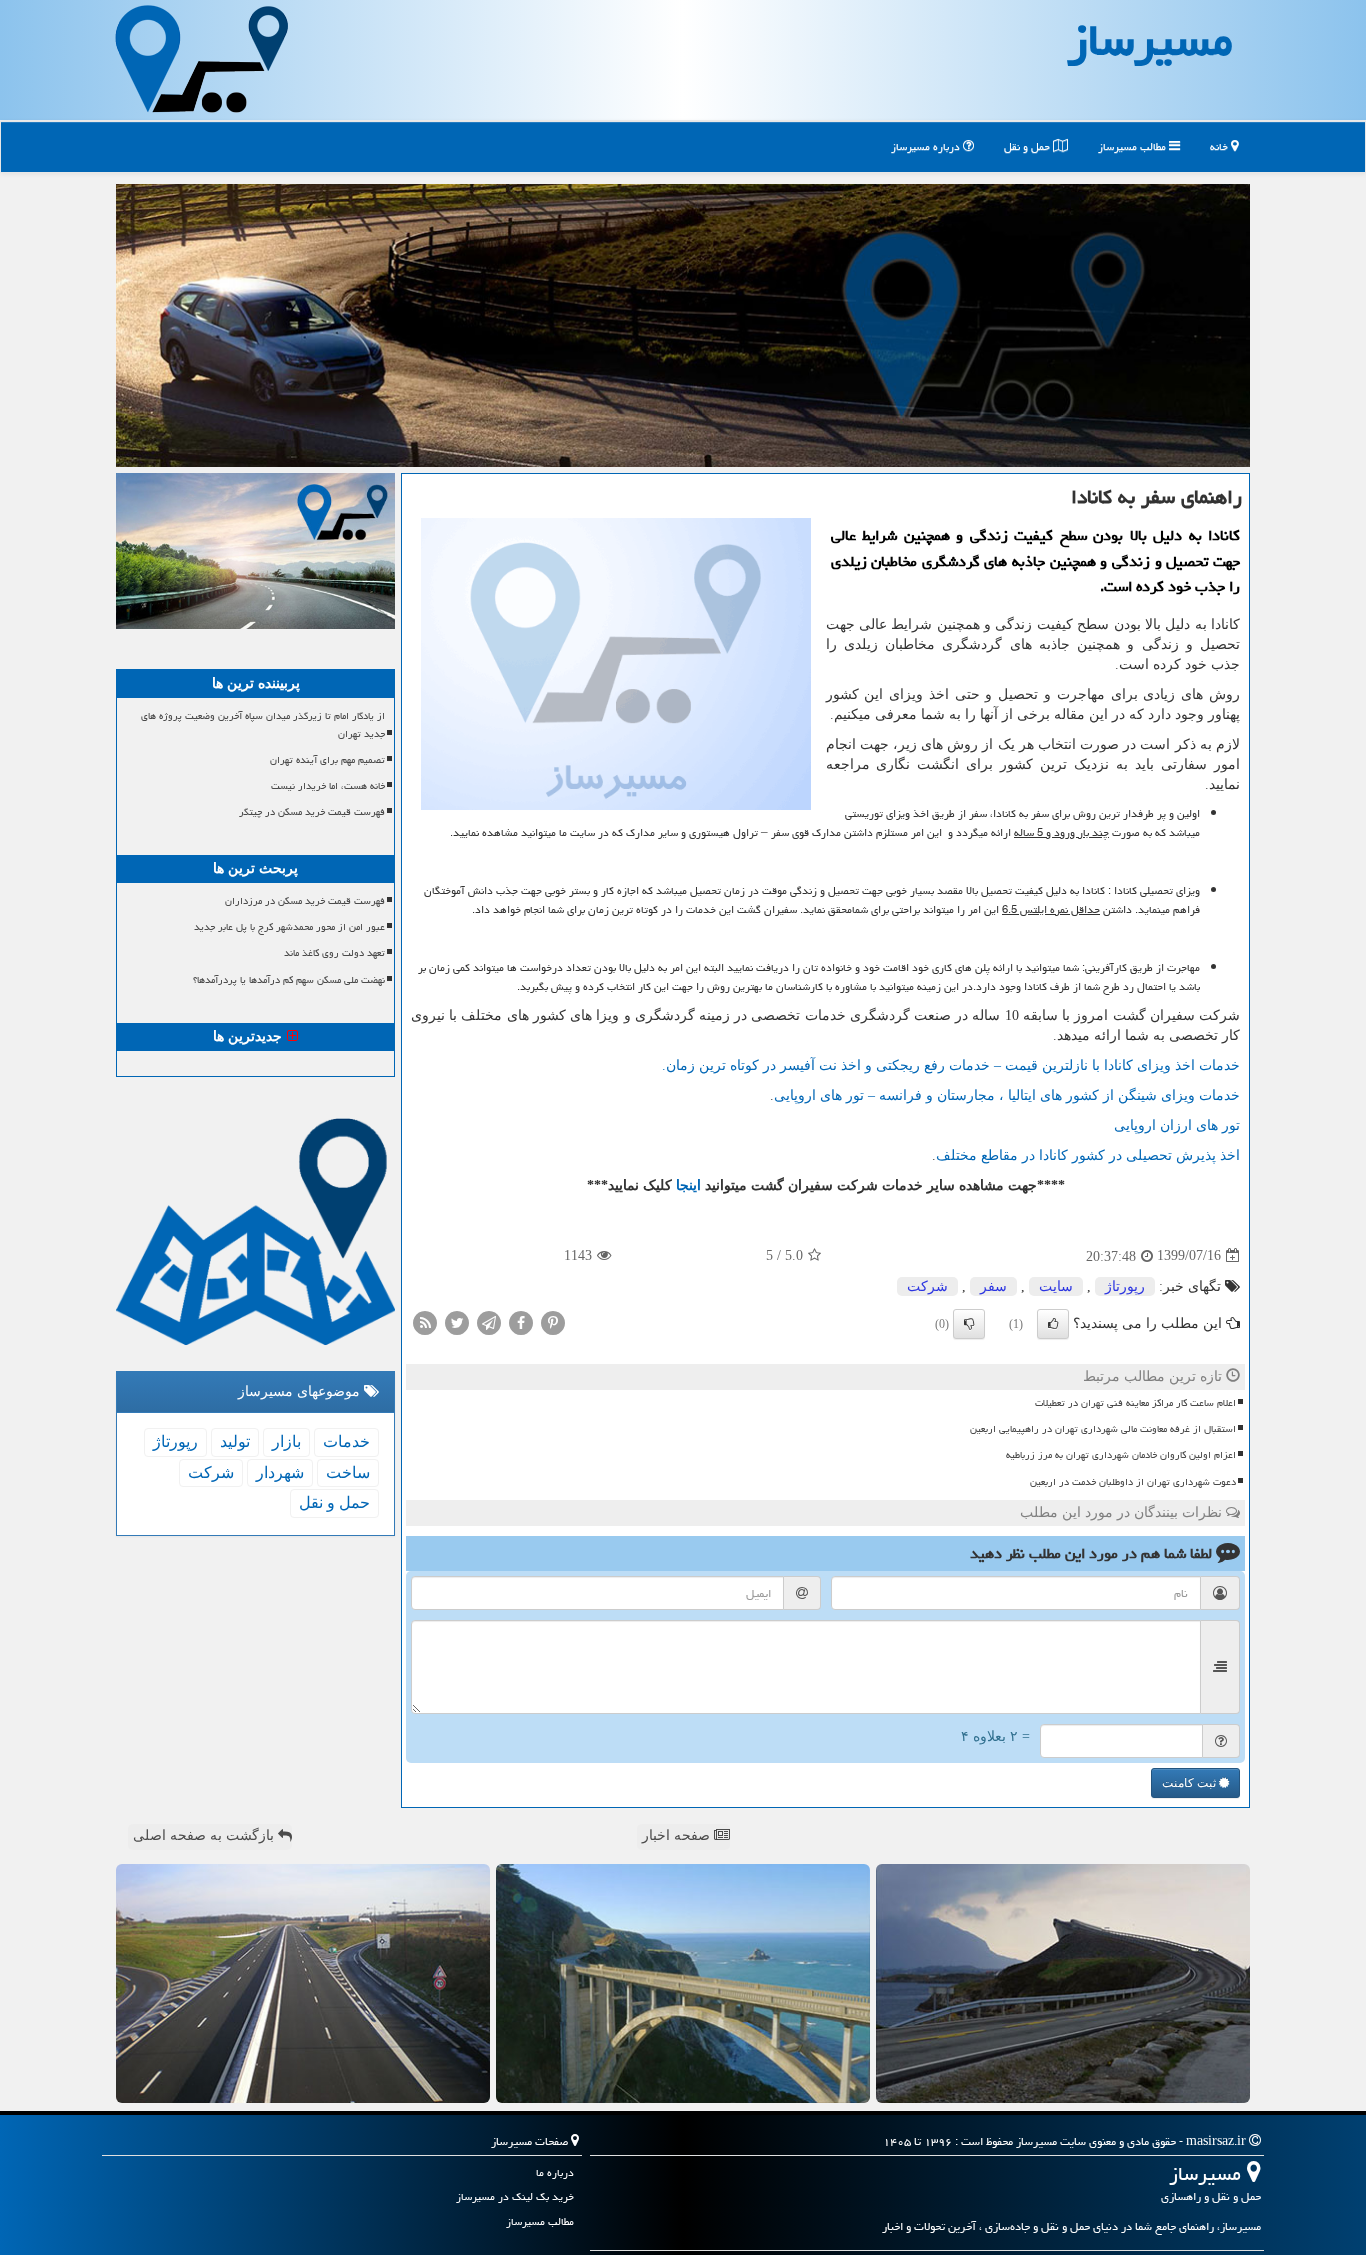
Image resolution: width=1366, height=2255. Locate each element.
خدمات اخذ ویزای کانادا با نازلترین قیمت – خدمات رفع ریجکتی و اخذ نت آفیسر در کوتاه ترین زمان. (951, 1065)
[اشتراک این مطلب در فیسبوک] (521, 1321)
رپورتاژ (1125, 1286)
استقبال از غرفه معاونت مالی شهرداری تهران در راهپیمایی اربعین (1103, 1429)
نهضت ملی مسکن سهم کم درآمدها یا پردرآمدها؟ (289, 980)
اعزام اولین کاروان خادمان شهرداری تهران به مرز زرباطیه (1121, 1455)
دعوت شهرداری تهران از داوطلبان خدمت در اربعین (1133, 1482)
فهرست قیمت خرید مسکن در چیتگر (312, 812)
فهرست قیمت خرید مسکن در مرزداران (305, 901)
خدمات (346, 1441)
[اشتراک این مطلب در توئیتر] (457, 1321)
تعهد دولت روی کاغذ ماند (334, 953)
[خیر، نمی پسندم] (969, 1324)
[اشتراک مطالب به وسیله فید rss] (425, 1321)
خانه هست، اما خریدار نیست (328, 786)
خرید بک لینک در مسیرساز (515, 2196)
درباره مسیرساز (927, 146)
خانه (1220, 146)
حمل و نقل (1028, 146)
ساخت (348, 1472)
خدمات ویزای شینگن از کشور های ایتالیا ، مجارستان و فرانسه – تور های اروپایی (1007, 1095)
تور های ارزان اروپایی (1177, 1125)
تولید (235, 1441)
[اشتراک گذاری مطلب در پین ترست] (553, 1321)
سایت (1056, 1286)
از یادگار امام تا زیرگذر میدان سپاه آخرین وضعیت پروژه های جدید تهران (263, 724)
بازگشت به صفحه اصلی (205, 1835)
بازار (286, 1441)
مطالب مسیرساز (1133, 146)
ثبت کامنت (1190, 1783)
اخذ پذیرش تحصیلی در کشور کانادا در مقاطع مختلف (1088, 1155)
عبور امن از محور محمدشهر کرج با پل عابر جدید (289, 927)
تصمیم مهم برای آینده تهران (327, 760)
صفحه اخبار (678, 1835)
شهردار (280, 1472)
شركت (927, 1286)
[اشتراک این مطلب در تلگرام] (489, 1321)
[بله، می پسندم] (1053, 1324)
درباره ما (555, 2172)
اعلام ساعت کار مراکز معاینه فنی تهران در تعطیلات (1135, 1403)
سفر (993, 1286)
